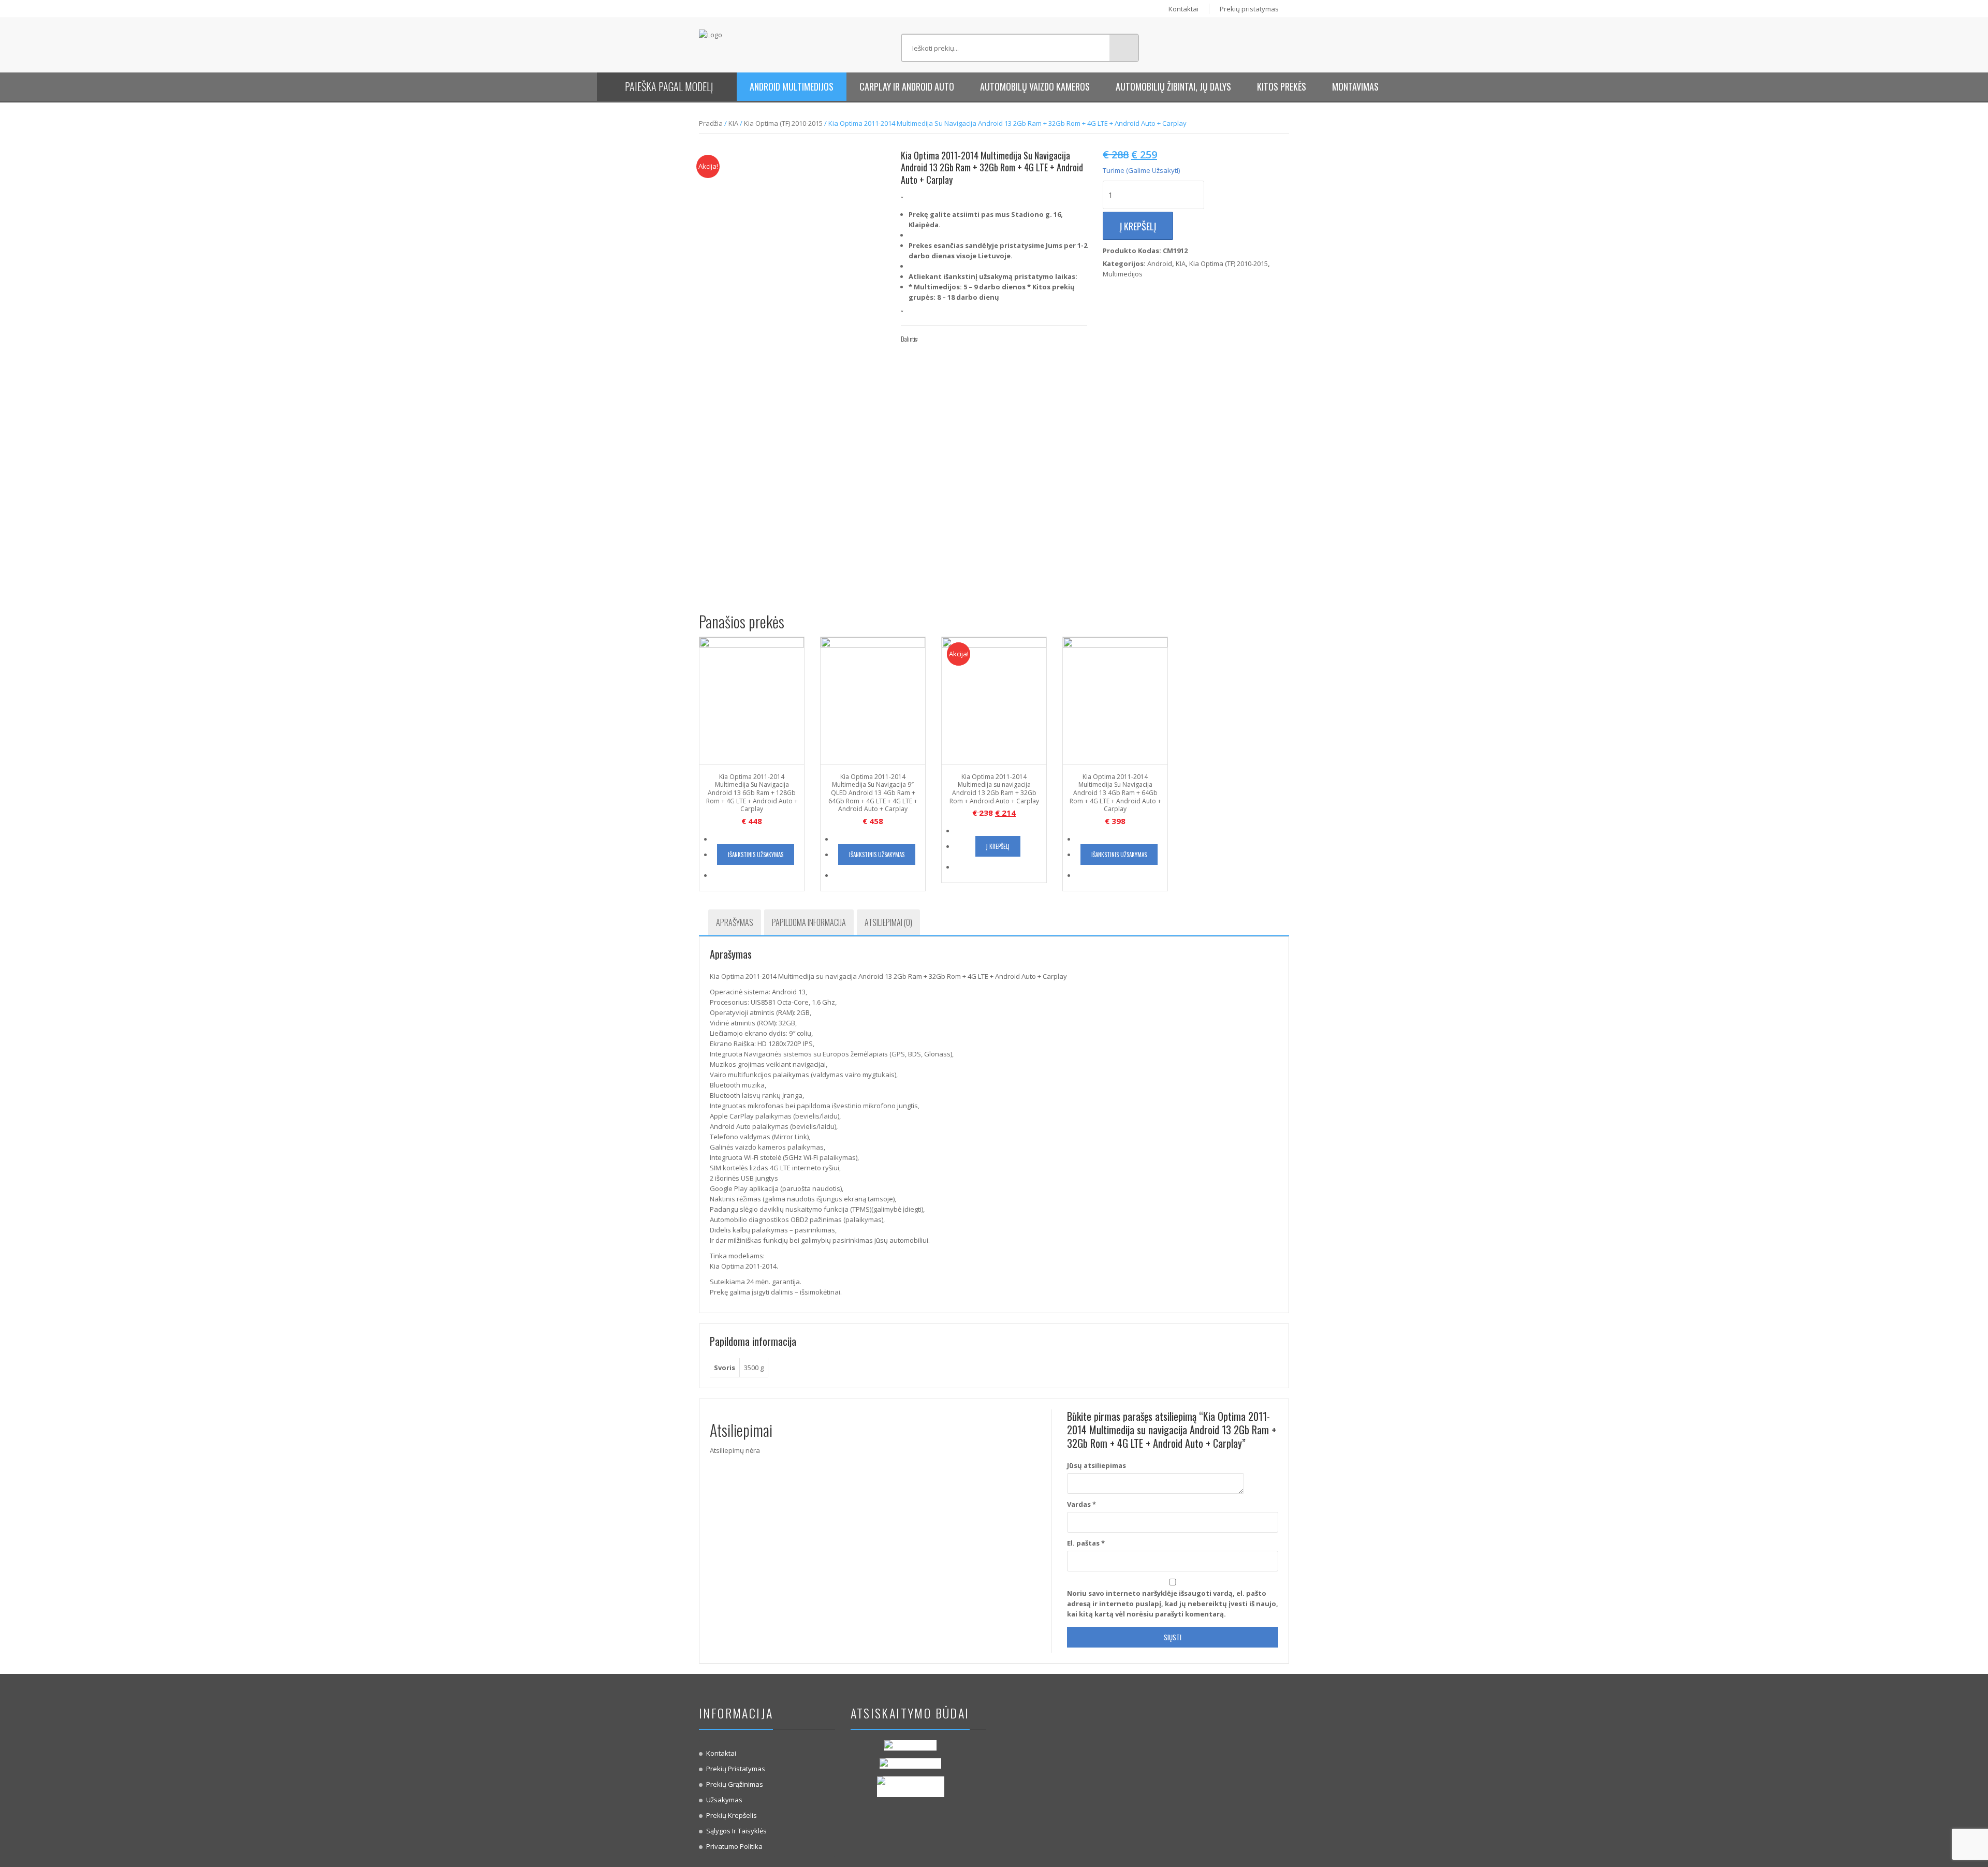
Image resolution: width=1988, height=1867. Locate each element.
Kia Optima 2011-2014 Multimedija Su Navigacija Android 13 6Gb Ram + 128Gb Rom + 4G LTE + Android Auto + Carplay (752, 793)
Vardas (1081, 1504)
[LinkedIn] (975, 339)
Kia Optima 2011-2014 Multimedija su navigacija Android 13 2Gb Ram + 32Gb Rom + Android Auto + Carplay (994, 789)
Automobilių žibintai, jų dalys (1173, 86)
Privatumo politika (734, 1846)
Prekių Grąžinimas (735, 1784)
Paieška (1124, 48)
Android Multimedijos (792, 86)
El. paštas (1086, 1543)
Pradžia (711, 123)
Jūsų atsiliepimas (1097, 1465)
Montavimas (1355, 86)
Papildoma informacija (809, 922)
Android (1160, 263)
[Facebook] (928, 339)
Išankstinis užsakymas (756, 855)
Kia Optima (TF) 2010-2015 (783, 123)
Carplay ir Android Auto (907, 86)
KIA (733, 123)
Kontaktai (1183, 9)
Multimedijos (1123, 274)
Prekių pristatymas (1249, 9)
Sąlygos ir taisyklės (736, 1831)
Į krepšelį (1138, 226)
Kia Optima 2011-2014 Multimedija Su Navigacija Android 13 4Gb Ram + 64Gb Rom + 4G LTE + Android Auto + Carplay (1115, 793)
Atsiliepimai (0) (888, 922)
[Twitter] (944, 339)
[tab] (735, 922)
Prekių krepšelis (732, 1815)
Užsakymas (724, 1800)
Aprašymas (735, 922)
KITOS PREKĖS (1282, 86)
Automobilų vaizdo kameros (1035, 86)
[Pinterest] (959, 339)
